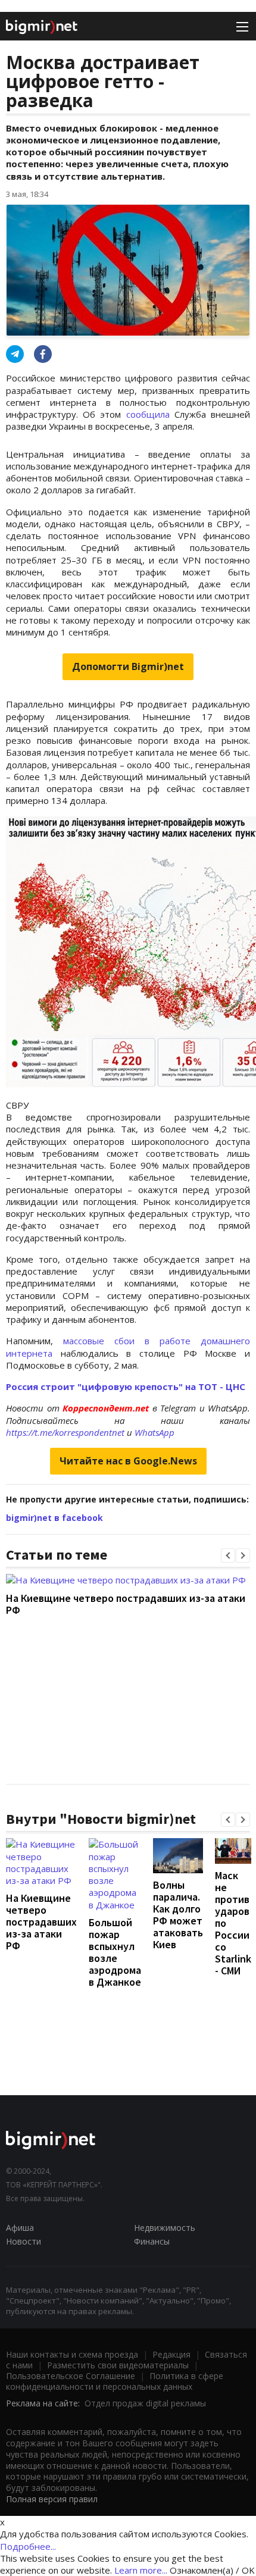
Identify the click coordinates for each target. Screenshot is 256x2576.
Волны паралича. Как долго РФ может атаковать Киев (178, 1915)
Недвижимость (165, 2228)
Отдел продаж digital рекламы (145, 2403)
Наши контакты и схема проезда (72, 2354)
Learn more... (141, 2570)
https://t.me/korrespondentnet (65, 1432)
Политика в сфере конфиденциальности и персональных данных (115, 2381)
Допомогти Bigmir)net (128, 666)
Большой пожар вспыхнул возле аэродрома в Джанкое (115, 1952)
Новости (24, 2241)
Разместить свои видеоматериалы (118, 2365)
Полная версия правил (52, 2499)
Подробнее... (28, 2546)
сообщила (150, 414)
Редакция (171, 2354)
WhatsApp (154, 1432)
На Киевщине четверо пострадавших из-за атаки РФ (126, 1604)
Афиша (20, 2228)
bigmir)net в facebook (54, 1518)
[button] (228, 1555)
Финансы (152, 2241)
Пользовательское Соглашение (71, 2376)
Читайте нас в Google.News (128, 1461)
